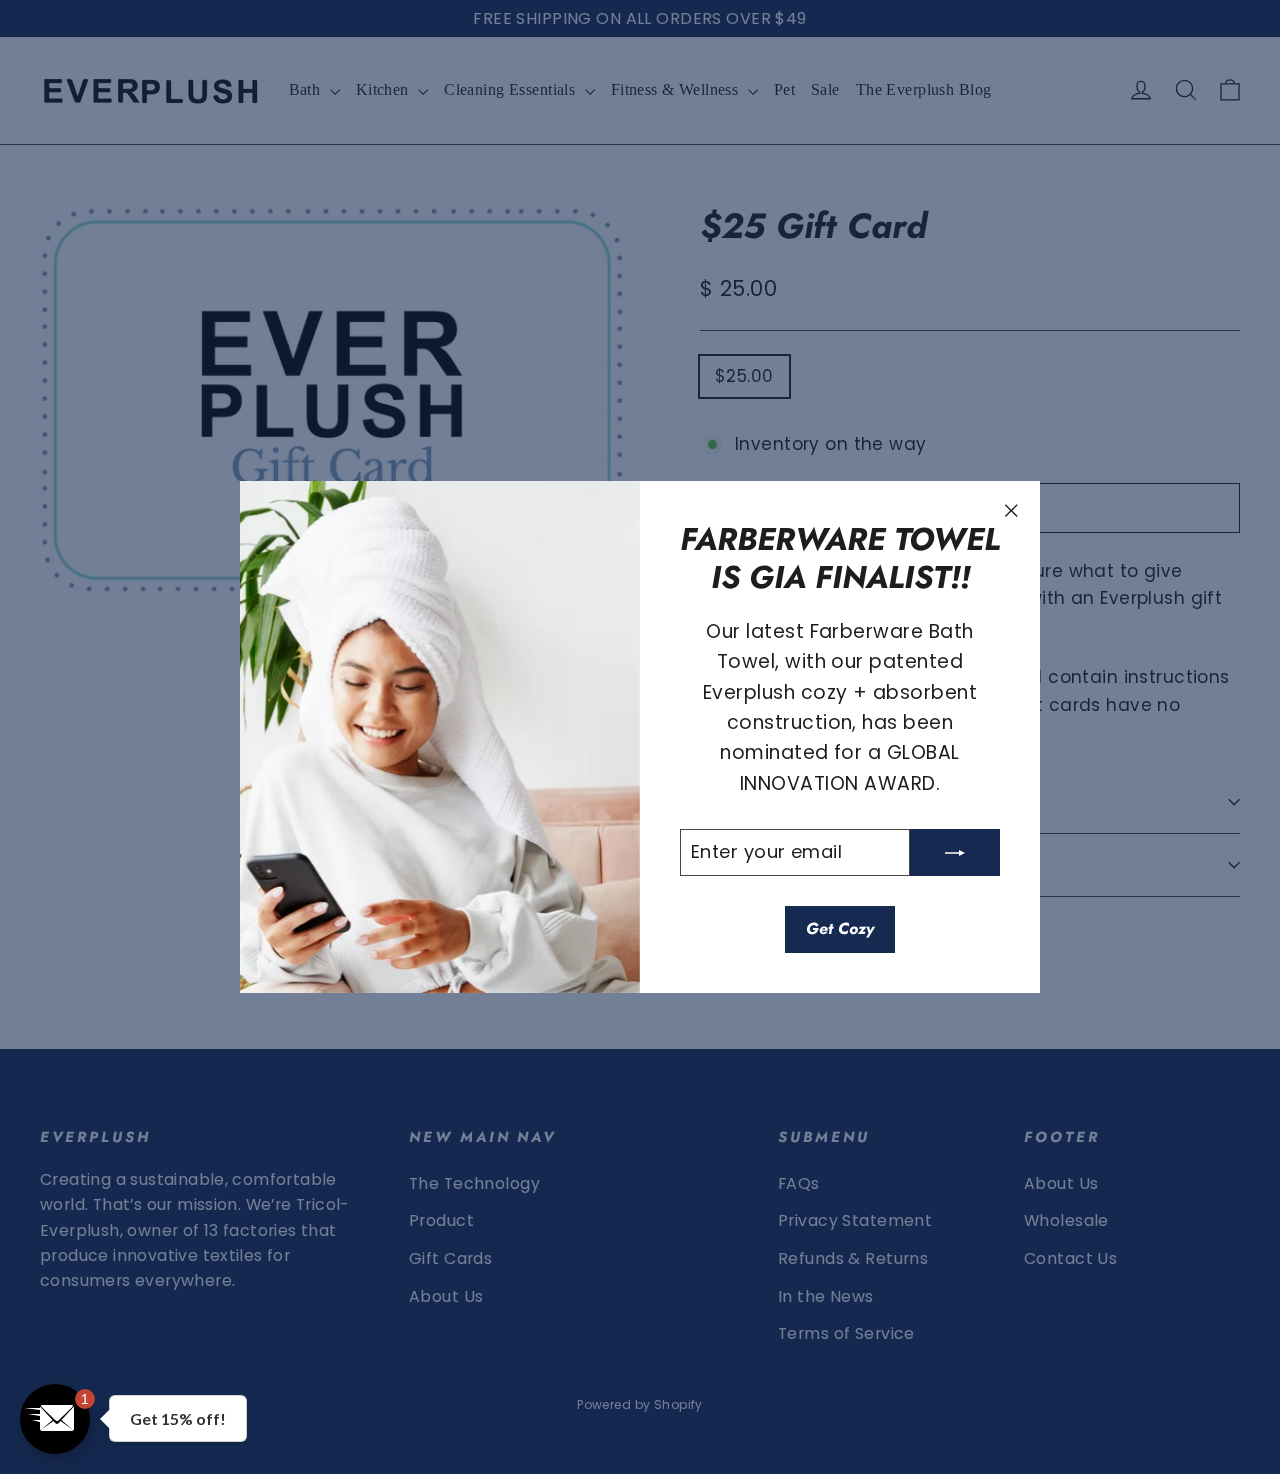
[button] (841, 157)
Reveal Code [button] (640, 456)
